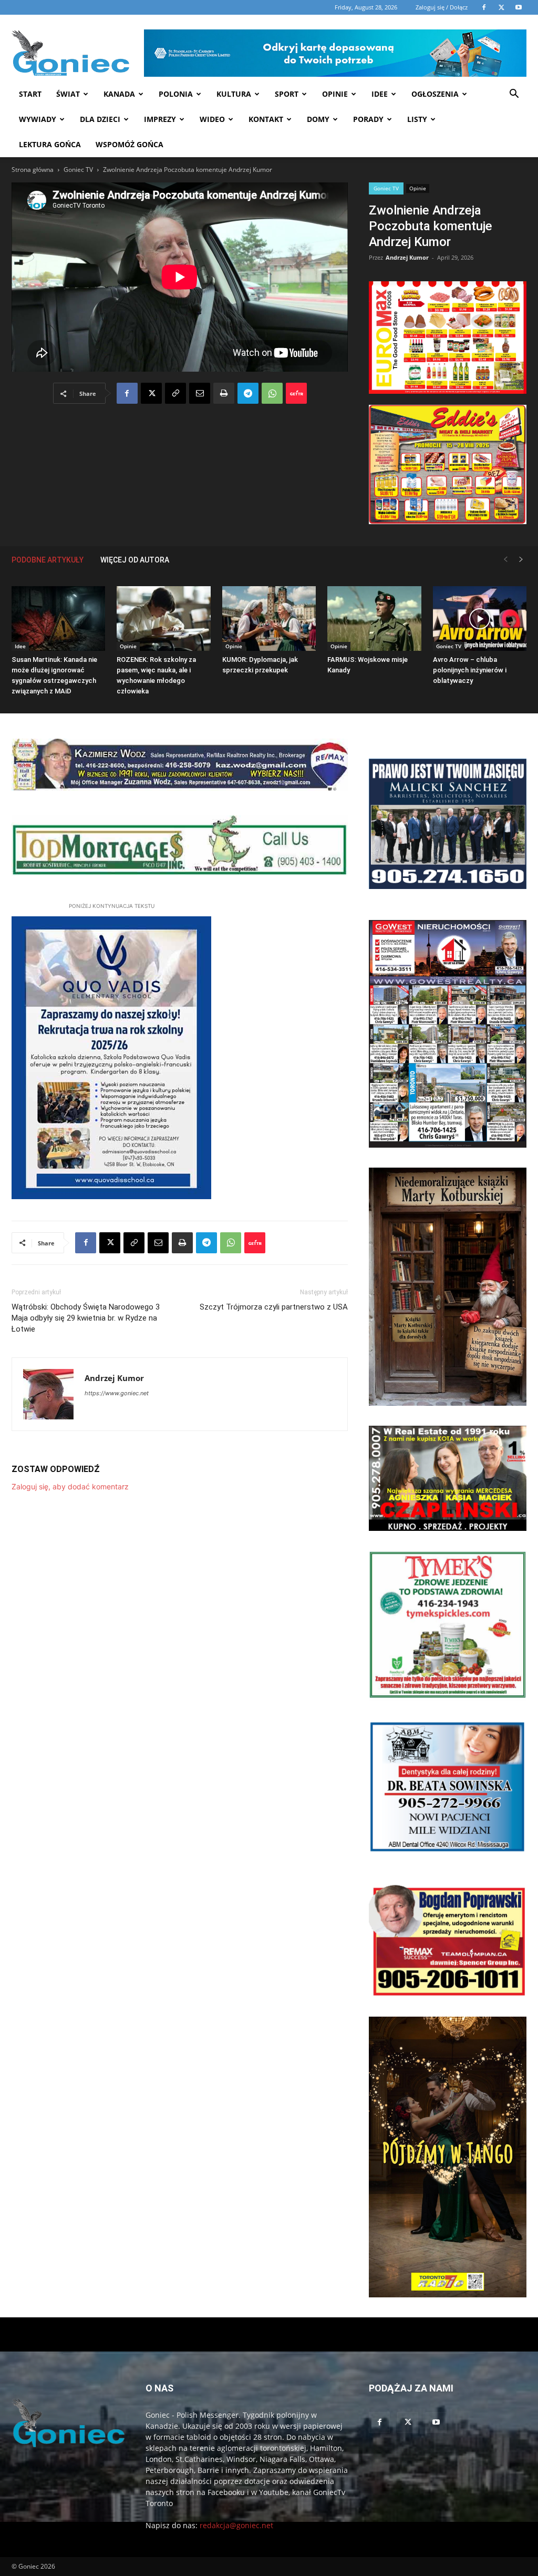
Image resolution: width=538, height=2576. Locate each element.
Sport (287, 94)
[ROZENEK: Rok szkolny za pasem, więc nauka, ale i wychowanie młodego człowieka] (163, 619)
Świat (68, 94)
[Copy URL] (175, 393)
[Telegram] (248, 393)
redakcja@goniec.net (236, 2525)
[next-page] (521, 560)
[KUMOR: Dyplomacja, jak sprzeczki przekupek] (269, 619)
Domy (318, 119)
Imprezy (160, 119)
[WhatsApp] (272, 393)
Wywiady (38, 119)
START (30, 94)
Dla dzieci (100, 119)
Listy (417, 119)
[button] (514, 95)
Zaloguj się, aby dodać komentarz (70, 1486)
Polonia (176, 94)
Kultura (234, 94)
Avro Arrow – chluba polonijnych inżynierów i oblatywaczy (470, 670)
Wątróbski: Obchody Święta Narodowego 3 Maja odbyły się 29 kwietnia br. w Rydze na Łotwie (86, 1318)
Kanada (119, 94)
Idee (380, 94)
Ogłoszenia (435, 94)
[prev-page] (505, 560)
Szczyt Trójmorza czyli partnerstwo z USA (274, 1307)
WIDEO (212, 119)
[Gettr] (296, 393)
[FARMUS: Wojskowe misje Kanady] (374, 619)
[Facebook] (127, 393)
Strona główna (33, 170)
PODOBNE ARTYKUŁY (48, 560)
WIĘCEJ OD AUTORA (135, 560)
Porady (368, 119)
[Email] (200, 393)
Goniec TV (78, 170)
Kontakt (266, 119)
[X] (151, 393)
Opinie (335, 94)
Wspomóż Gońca (130, 144)
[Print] (224, 393)
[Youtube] (436, 2422)
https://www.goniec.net (117, 1393)
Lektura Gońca (50, 144)
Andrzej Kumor (407, 257)
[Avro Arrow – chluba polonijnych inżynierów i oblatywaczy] (480, 619)
